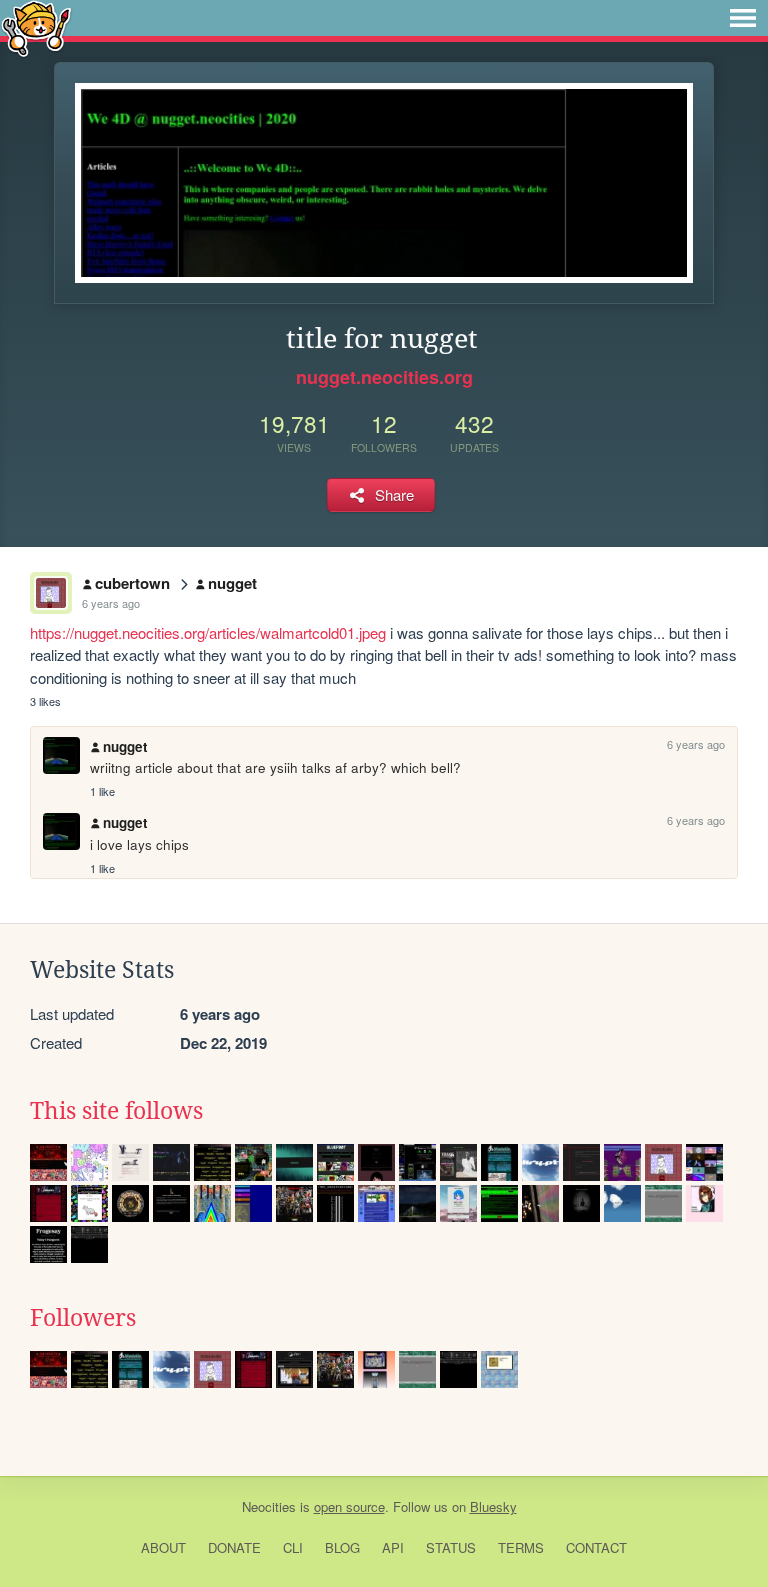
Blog (342, 1547)
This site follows (116, 1111)
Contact (596, 1547)
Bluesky (493, 1506)
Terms (521, 1547)
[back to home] (36, 27)
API (393, 1547)
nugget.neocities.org (384, 377)
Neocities (269, 1506)
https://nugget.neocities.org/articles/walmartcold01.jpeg (208, 632)
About (163, 1547)
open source (349, 1506)
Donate (234, 1547)
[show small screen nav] (743, 18)
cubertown (132, 583)
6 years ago (111, 603)
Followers (83, 1318)
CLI (293, 1547)
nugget (232, 583)
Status (451, 1547)
